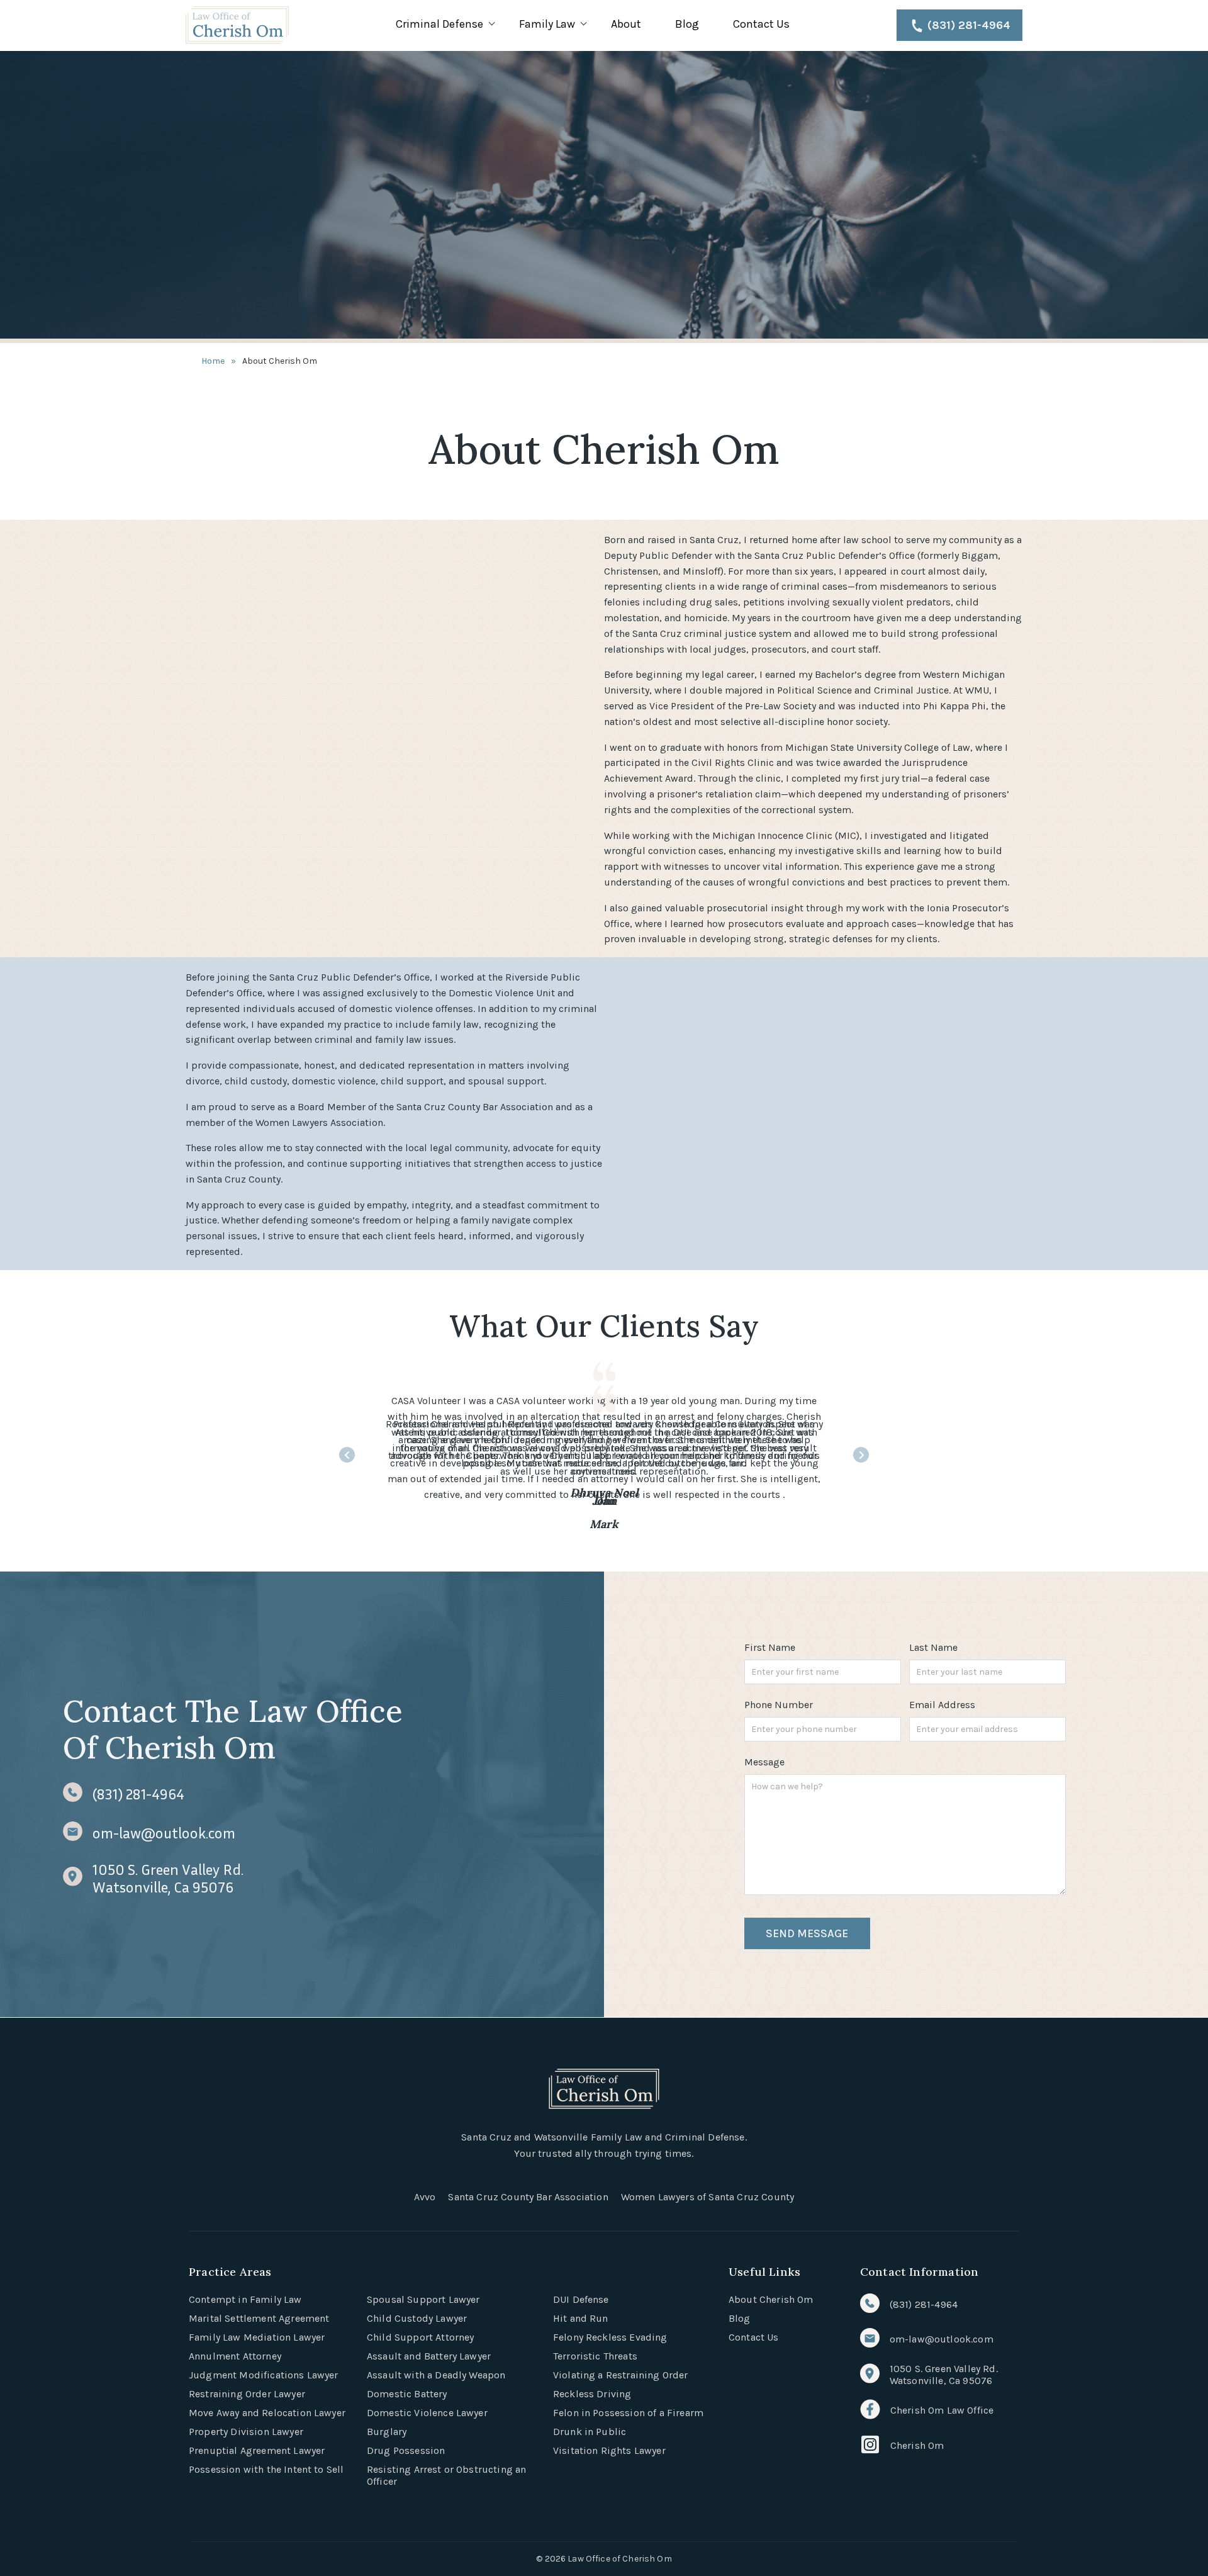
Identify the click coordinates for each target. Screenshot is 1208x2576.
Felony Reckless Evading (610, 2337)
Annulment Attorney (235, 2356)
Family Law (547, 24)
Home (213, 361)
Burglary (387, 2432)
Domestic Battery (407, 2394)
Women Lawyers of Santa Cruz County (707, 2197)
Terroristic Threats (595, 2356)
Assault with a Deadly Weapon (436, 2375)
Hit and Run (581, 2318)
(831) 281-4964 (969, 25)
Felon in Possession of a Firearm (628, 2413)
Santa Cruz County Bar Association (528, 2197)
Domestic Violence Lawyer (427, 2413)
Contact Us (761, 24)
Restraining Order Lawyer (247, 2394)
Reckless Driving (592, 2394)
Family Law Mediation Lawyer (257, 2337)
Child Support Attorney (421, 2337)
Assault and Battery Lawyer (429, 2356)
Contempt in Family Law (245, 2299)
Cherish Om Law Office (942, 2410)
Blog (687, 24)
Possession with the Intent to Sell (266, 2469)
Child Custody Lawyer (417, 2318)
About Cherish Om (771, 2299)
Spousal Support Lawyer (423, 2299)
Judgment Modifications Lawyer (264, 2375)
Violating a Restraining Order (621, 2375)
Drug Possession (406, 2450)
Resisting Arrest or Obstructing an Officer (446, 2475)
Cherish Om (917, 2445)
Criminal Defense (439, 24)
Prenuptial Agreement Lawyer (257, 2450)
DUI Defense (581, 2299)
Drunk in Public (590, 2432)
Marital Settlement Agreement (259, 2318)
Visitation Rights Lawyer (609, 2450)
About (626, 24)
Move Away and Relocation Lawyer (267, 2413)
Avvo (425, 2197)
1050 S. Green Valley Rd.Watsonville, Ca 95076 (168, 1878)
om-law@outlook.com (164, 1833)
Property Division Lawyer (246, 2432)
